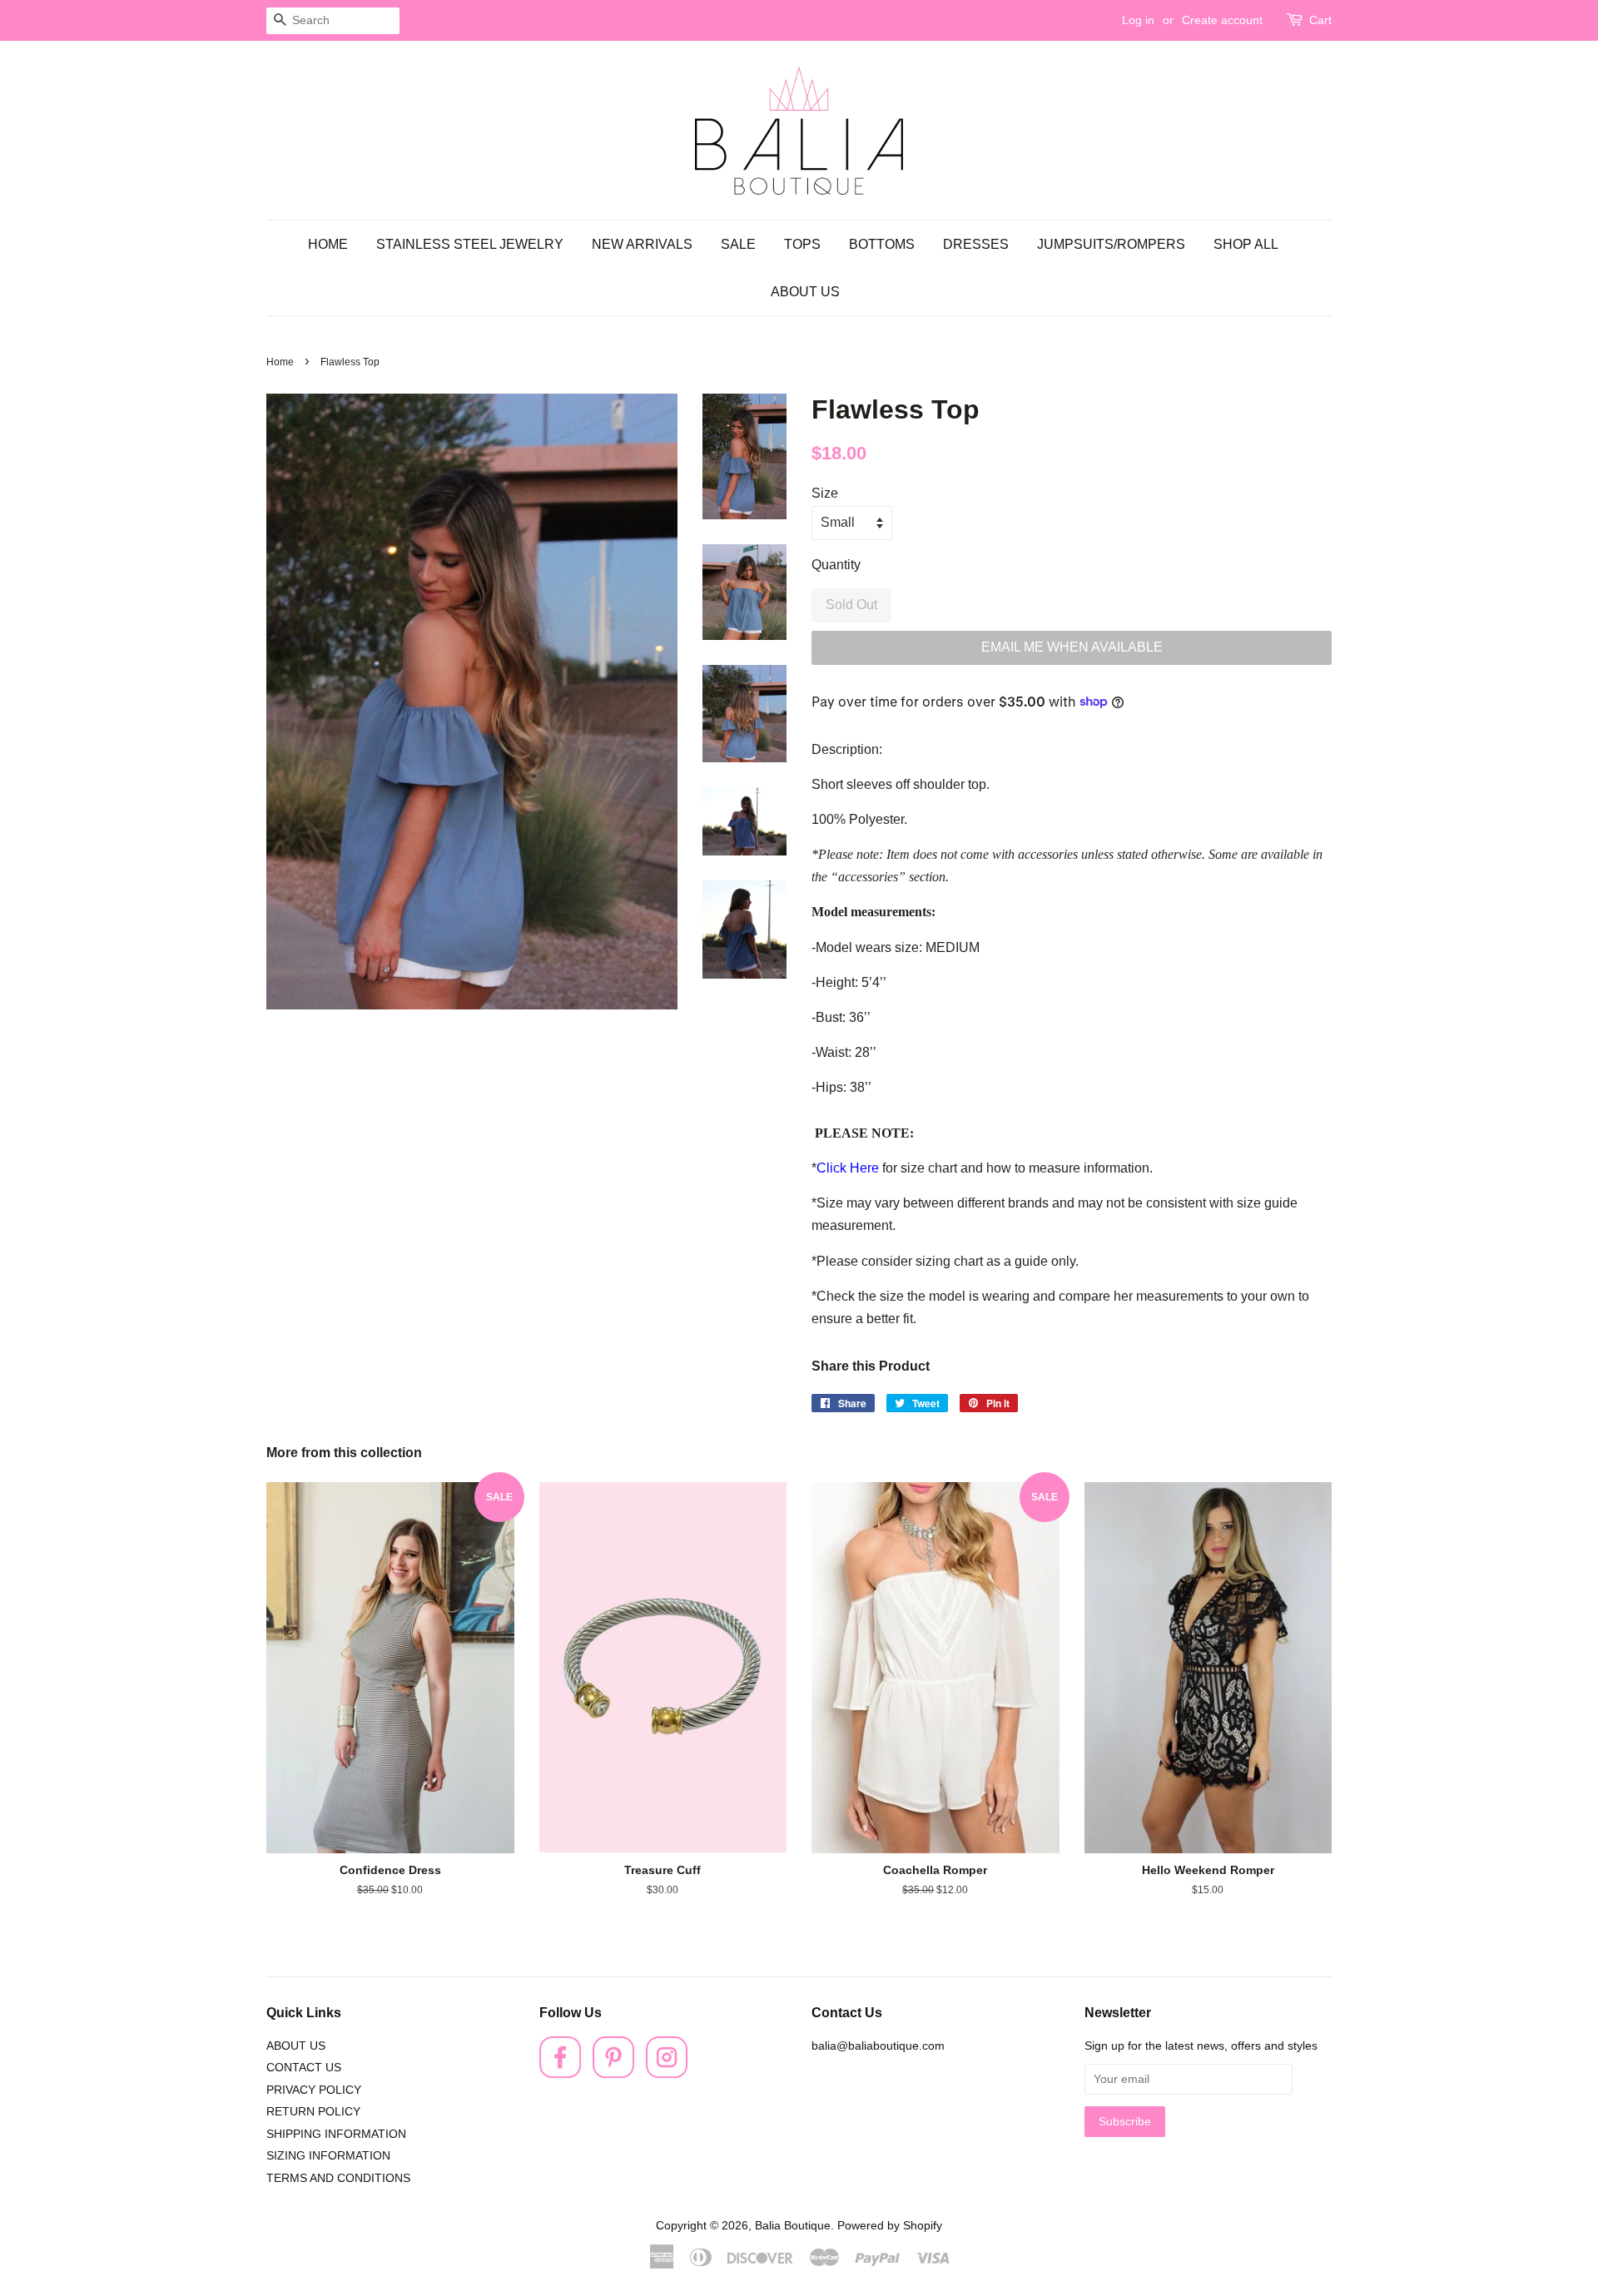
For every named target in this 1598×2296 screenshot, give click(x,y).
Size (825, 493)
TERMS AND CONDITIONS (338, 2178)
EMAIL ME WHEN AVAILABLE (1072, 647)
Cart (1320, 20)
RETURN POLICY (313, 2112)
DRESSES (976, 244)
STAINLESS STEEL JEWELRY (470, 244)
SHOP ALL (1246, 244)
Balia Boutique (793, 2226)
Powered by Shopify (890, 2226)
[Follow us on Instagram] (667, 2074)
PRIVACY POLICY (314, 2090)
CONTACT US (304, 2068)
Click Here (848, 1168)
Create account (1222, 20)
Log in (1138, 20)
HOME (328, 244)
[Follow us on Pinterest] (613, 2074)
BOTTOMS (882, 244)
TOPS (802, 244)
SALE (738, 244)
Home (280, 362)
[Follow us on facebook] (560, 2074)
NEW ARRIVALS (642, 244)
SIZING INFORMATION (328, 2156)
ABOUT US (805, 292)
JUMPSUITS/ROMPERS (1111, 244)
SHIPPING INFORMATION (336, 2134)
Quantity (836, 565)
